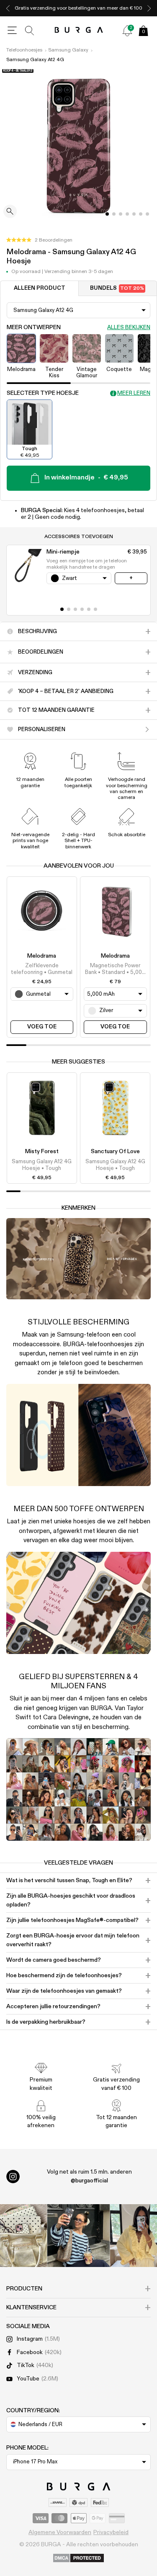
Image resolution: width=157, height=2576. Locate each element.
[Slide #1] (114, 214)
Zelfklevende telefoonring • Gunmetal (42, 969)
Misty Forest (42, 1151)
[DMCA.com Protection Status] (78, 2558)
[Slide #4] (134, 214)
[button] (39, 240)
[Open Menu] (12, 31)
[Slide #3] (127, 214)
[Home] (78, 30)
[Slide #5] (141, 214)
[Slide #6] (147, 214)
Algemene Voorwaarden (60, 2532)
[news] (127, 31)
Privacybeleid (111, 2532)
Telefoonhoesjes (24, 50)
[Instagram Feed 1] (79, 2236)
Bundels (117, 288)
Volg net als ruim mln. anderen (89, 2176)
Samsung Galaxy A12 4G (35, 60)
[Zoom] (10, 212)
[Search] (30, 31)
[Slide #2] (121, 214)
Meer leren (134, 393)
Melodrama (42, 956)
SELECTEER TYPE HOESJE (43, 393)
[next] (149, 8)
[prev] (8, 8)
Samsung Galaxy (68, 50)
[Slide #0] (107, 214)
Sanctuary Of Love (115, 1151)
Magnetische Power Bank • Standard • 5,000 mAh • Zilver (115, 970)
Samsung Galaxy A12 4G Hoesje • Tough (42, 1165)
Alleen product (40, 288)
